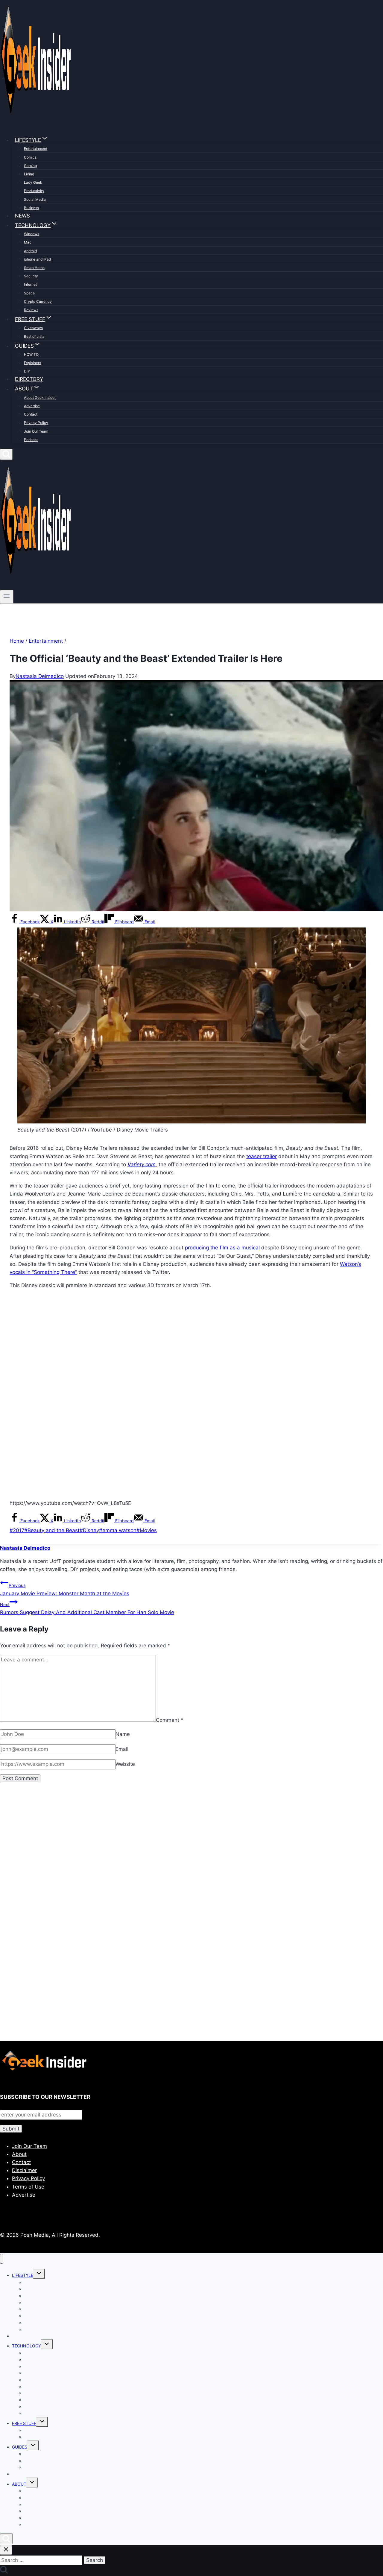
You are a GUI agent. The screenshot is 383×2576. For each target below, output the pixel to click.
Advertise (32, 406)
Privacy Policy (36, 423)
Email (122, 1749)
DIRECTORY (29, 379)
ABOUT (19, 2484)
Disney (89, 1530)
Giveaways (33, 328)
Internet (30, 284)
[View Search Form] (6, 454)
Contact (31, 414)
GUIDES (20, 2447)
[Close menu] (2, 2259)
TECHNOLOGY (26, 2346)
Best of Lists (34, 336)
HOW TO (31, 354)
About (19, 2154)
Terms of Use (28, 2187)
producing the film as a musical (222, 1248)
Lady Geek (33, 182)
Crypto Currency (38, 301)
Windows (32, 234)
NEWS (22, 216)
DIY (27, 371)
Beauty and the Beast (52, 1530)
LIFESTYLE (23, 2275)
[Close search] (6, 2550)
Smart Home (34, 268)
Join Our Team (36, 431)
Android (30, 251)
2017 (17, 1530)
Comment (170, 1720)
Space (29, 293)
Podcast (31, 440)
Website (125, 1764)
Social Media (35, 199)
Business (31, 208)
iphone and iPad (37, 259)
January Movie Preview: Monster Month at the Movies (65, 1589)
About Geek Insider (40, 397)
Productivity (34, 191)
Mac (28, 242)
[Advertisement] (180, 1856)
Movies (147, 1530)
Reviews (31, 310)
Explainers (32, 363)
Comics (30, 157)
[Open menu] (7, 597)
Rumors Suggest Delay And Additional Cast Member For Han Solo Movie (87, 1609)
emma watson (118, 1530)
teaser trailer (262, 1156)
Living (29, 174)
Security (31, 276)
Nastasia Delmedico (40, 676)
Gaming (30, 166)
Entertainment (36, 149)
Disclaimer (24, 2170)
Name (123, 1734)
